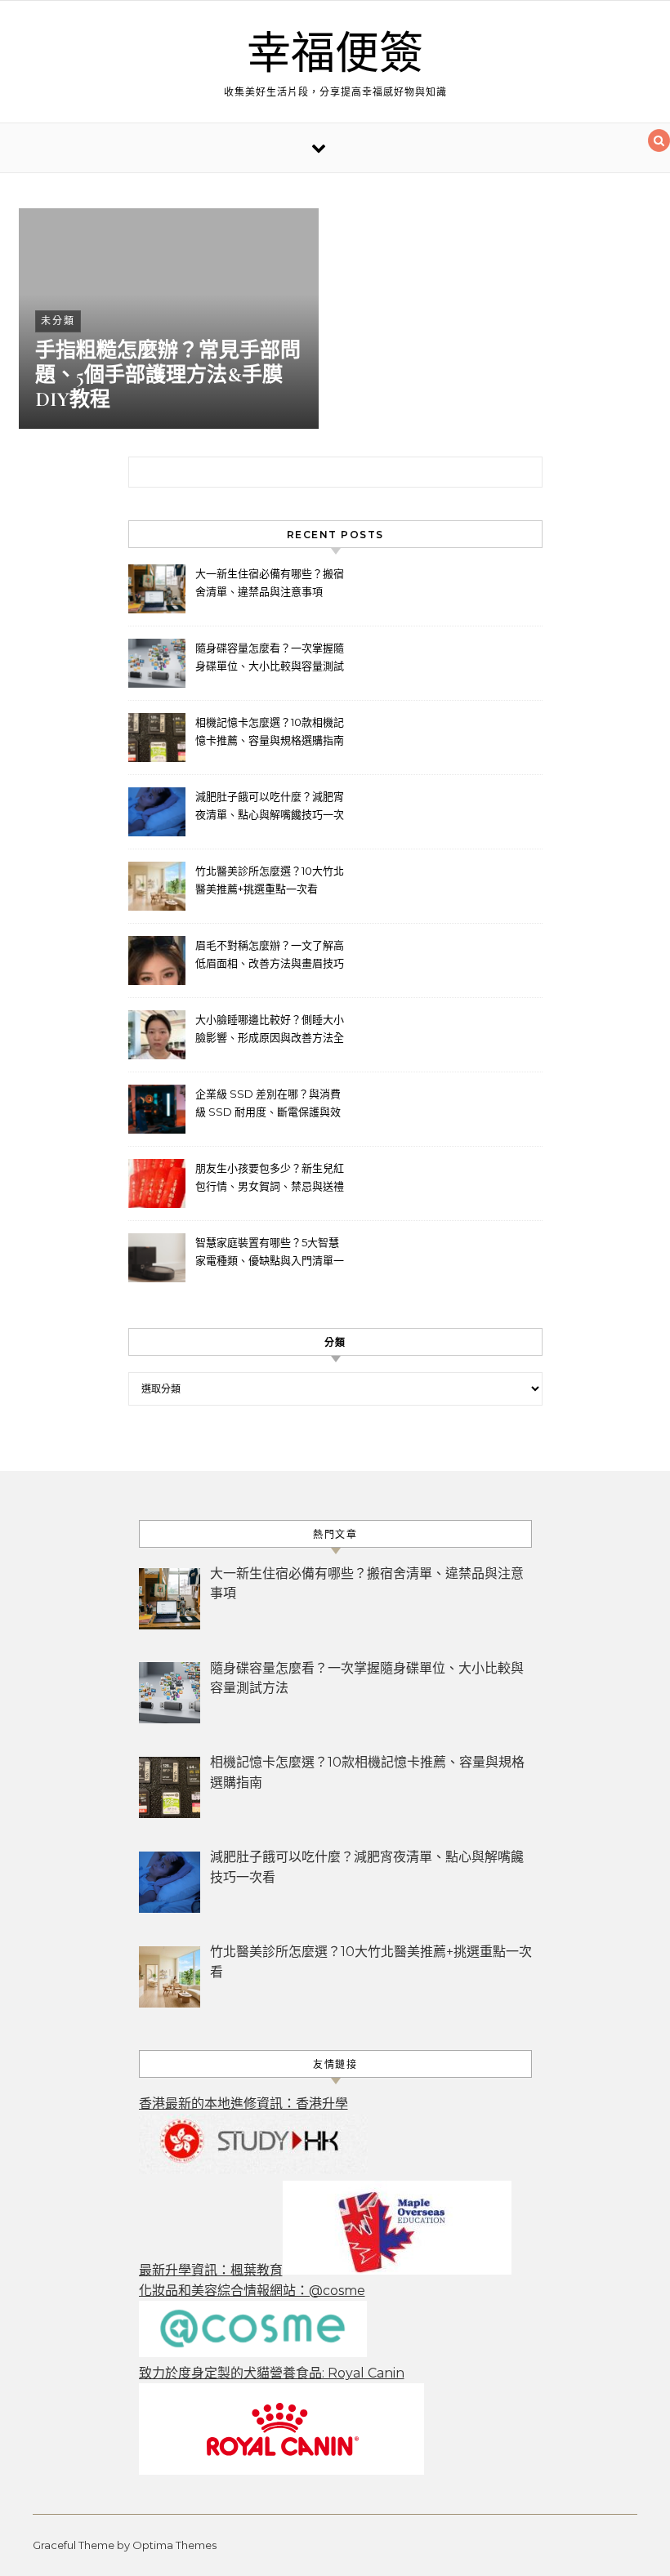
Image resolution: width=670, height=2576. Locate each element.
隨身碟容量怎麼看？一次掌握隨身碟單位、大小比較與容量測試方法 (270, 659)
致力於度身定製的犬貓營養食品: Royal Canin (272, 2373)
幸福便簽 (335, 54)
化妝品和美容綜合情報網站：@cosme (252, 2291)
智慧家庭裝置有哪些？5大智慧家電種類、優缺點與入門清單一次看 (270, 1253)
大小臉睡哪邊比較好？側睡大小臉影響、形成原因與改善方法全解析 (270, 1030)
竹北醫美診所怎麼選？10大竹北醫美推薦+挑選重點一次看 (270, 880)
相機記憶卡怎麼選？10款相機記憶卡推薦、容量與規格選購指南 (270, 731)
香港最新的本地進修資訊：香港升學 (243, 2104)
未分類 (58, 321)
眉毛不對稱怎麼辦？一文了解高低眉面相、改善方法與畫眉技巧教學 (270, 956)
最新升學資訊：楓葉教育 (211, 2270)
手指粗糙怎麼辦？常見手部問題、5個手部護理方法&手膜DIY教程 (168, 375)
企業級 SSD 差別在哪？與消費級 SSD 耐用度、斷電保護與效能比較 (268, 1105)
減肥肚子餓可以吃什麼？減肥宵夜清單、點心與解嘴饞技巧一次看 (270, 807)
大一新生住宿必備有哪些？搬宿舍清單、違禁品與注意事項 (270, 582)
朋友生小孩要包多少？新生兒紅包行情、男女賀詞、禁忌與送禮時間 (270, 1179)
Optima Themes (174, 2545)
